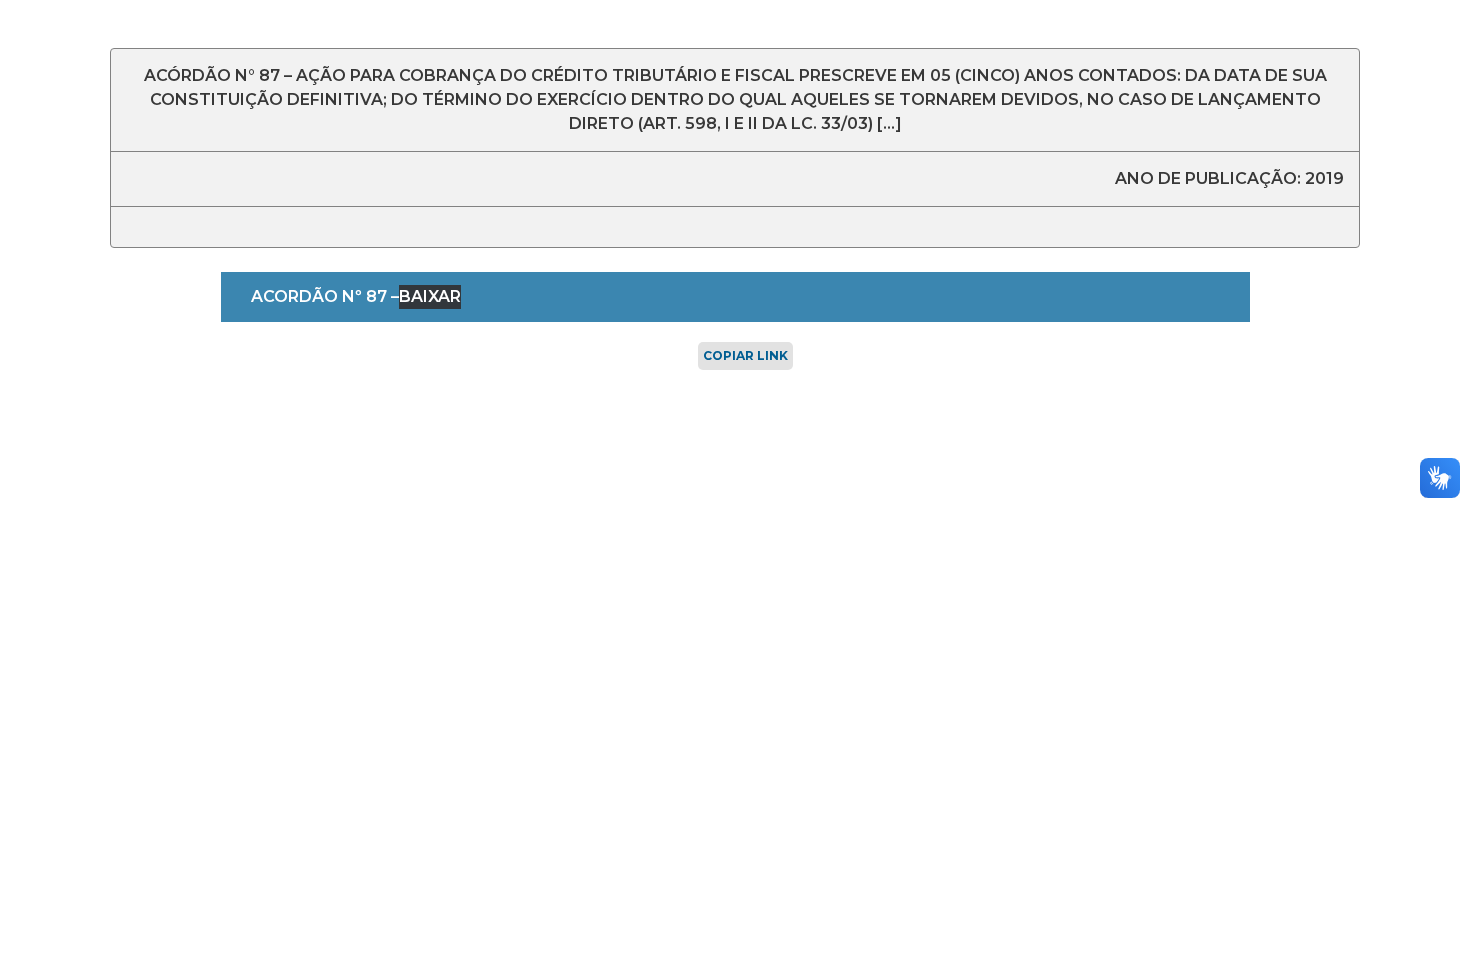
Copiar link (745, 355)
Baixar (430, 296)
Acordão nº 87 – (325, 296)
